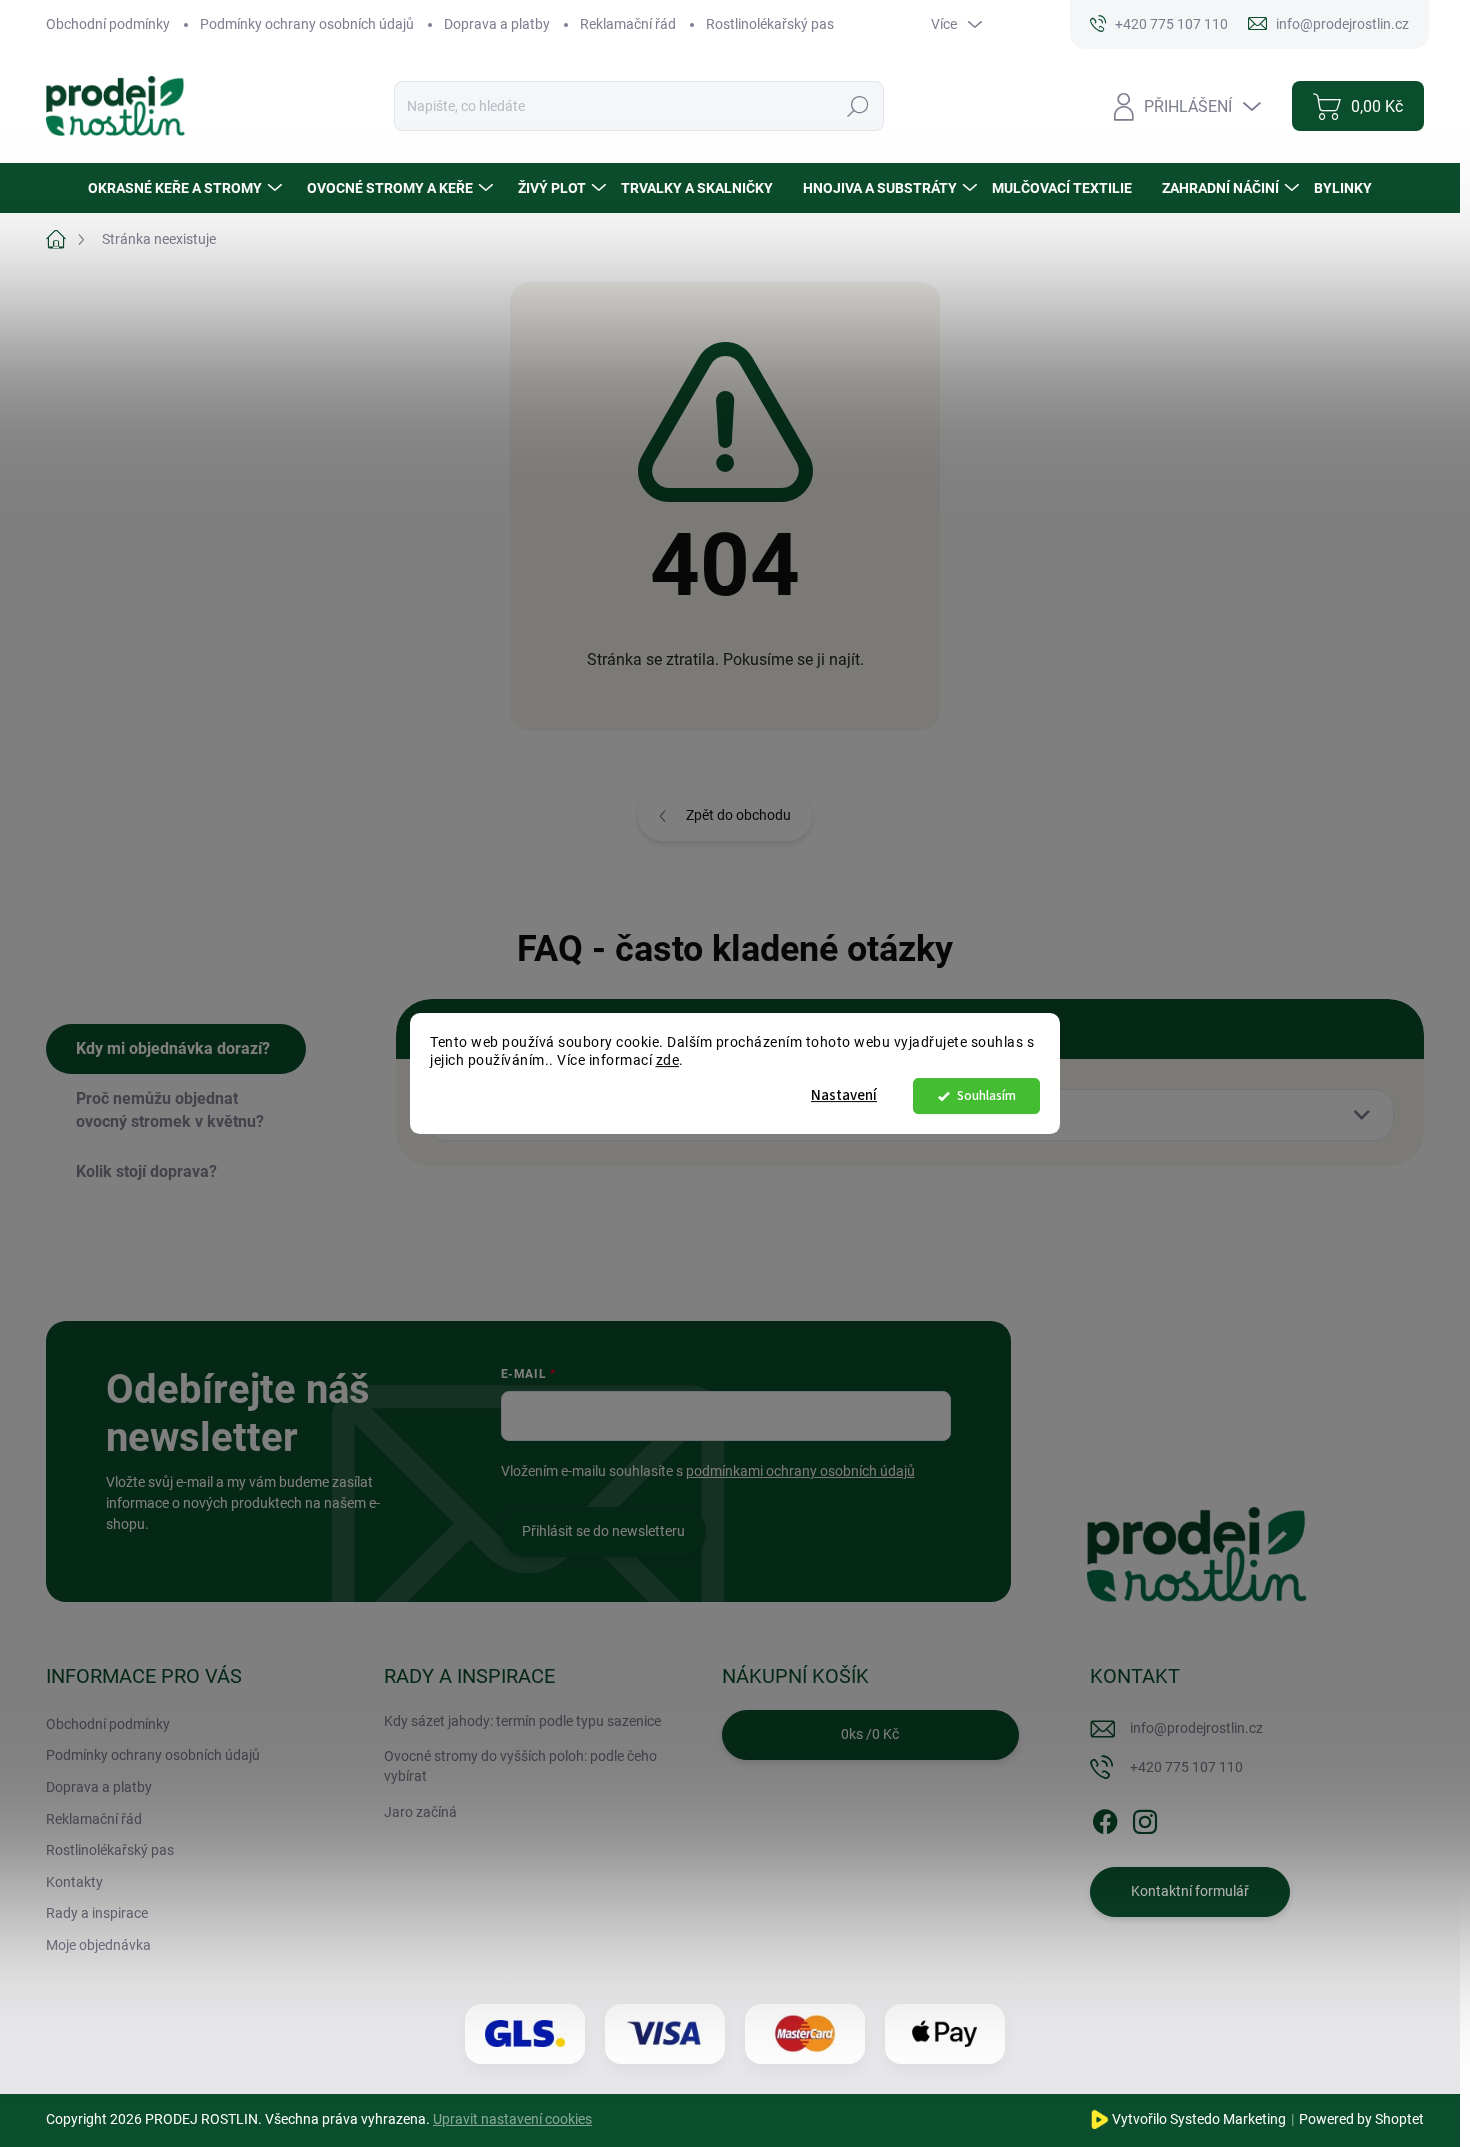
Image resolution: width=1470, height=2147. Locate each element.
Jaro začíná (420, 1812)
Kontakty (74, 1882)
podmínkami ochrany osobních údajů (800, 1471)
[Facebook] (1105, 1818)
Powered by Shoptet (1361, 2119)
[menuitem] (187, 188)
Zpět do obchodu (738, 815)
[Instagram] (1145, 1818)
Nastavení (844, 1095)
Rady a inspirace (97, 1913)
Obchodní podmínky (108, 24)
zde (668, 1061)
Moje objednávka (98, 1945)
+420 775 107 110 (1186, 1767)
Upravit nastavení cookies (512, 2119)
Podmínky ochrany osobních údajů (307, 24)
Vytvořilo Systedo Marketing (1199, 2119)
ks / (870, 1734)
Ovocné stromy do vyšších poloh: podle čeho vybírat (520, 1766)
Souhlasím (986, 1095)
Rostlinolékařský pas (770, 24)
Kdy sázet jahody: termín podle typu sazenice (522, 1721)
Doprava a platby (497, 24)
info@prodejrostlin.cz (1196, 1728)
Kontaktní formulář (1190, 1891)
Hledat (857, 106)
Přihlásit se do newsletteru (603, 1531)
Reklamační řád (628, 24)
